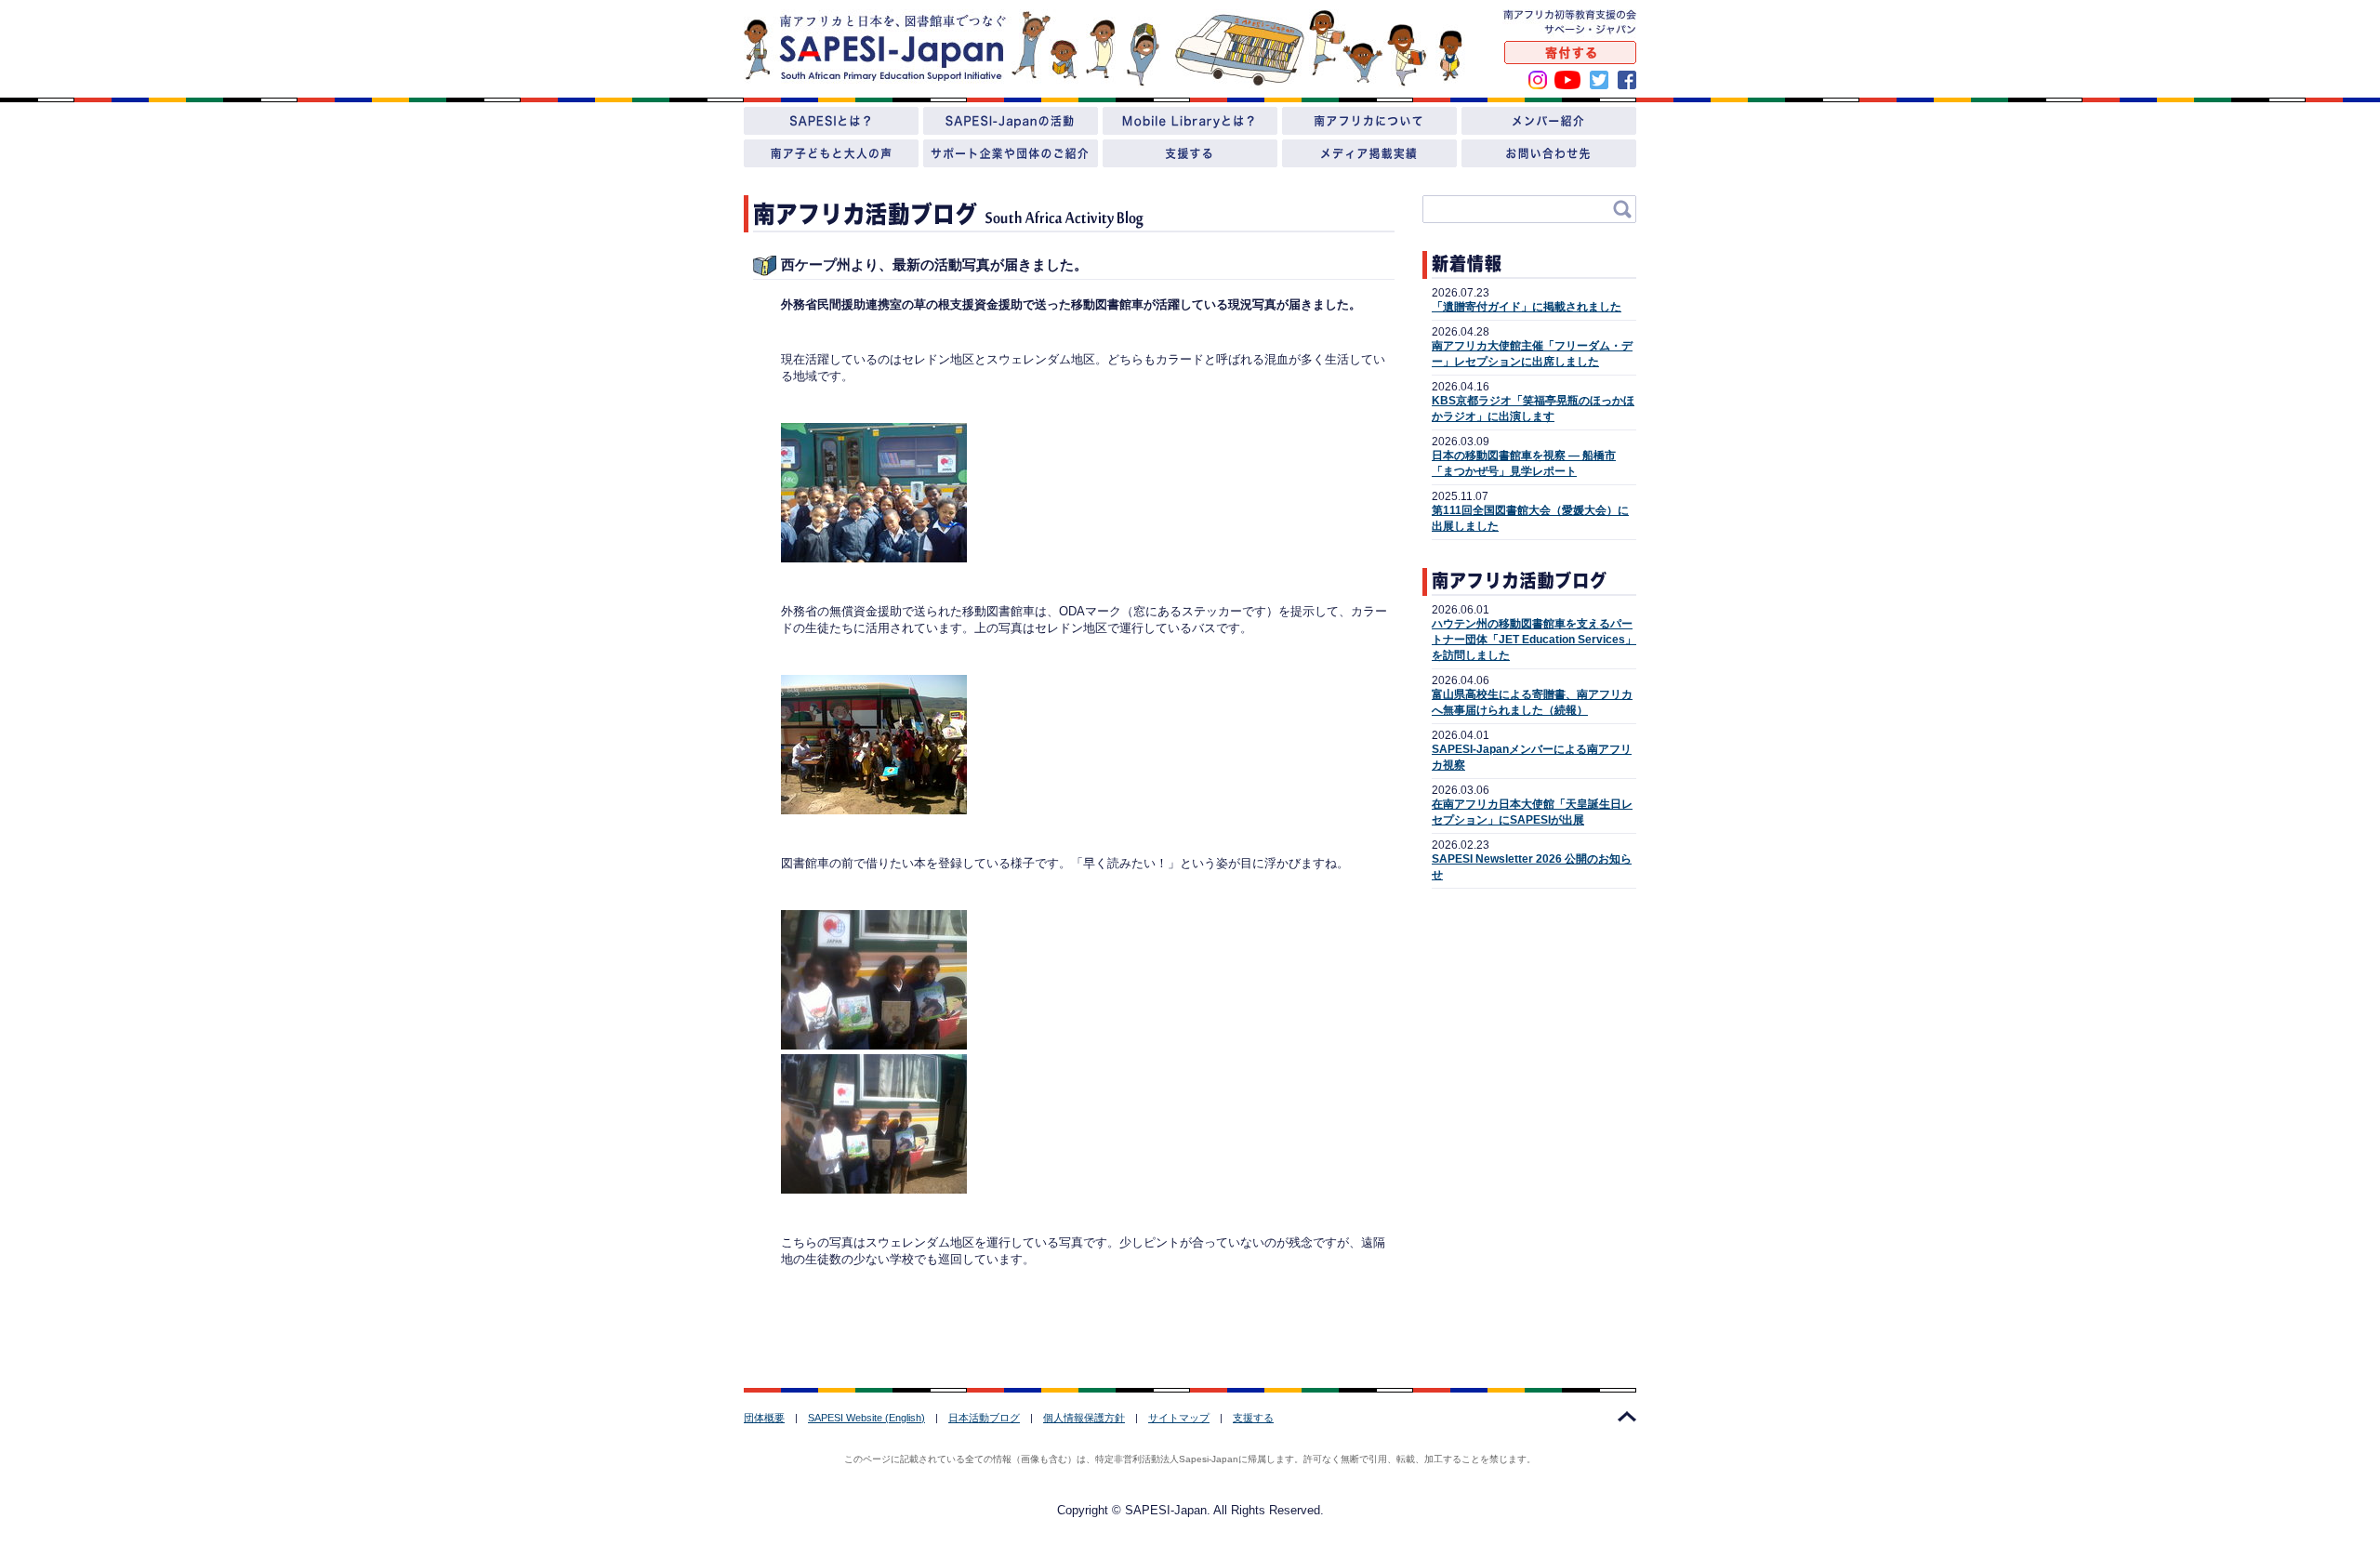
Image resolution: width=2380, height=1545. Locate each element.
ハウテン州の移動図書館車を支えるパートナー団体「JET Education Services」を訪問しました (1534, 640)
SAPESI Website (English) (866, 1418)
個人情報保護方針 (1084, 1418)
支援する (1253, 1418)
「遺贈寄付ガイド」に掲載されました (1527, 307)
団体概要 (764, 1418)
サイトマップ (1179, 1418)
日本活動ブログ (984, 1418)
